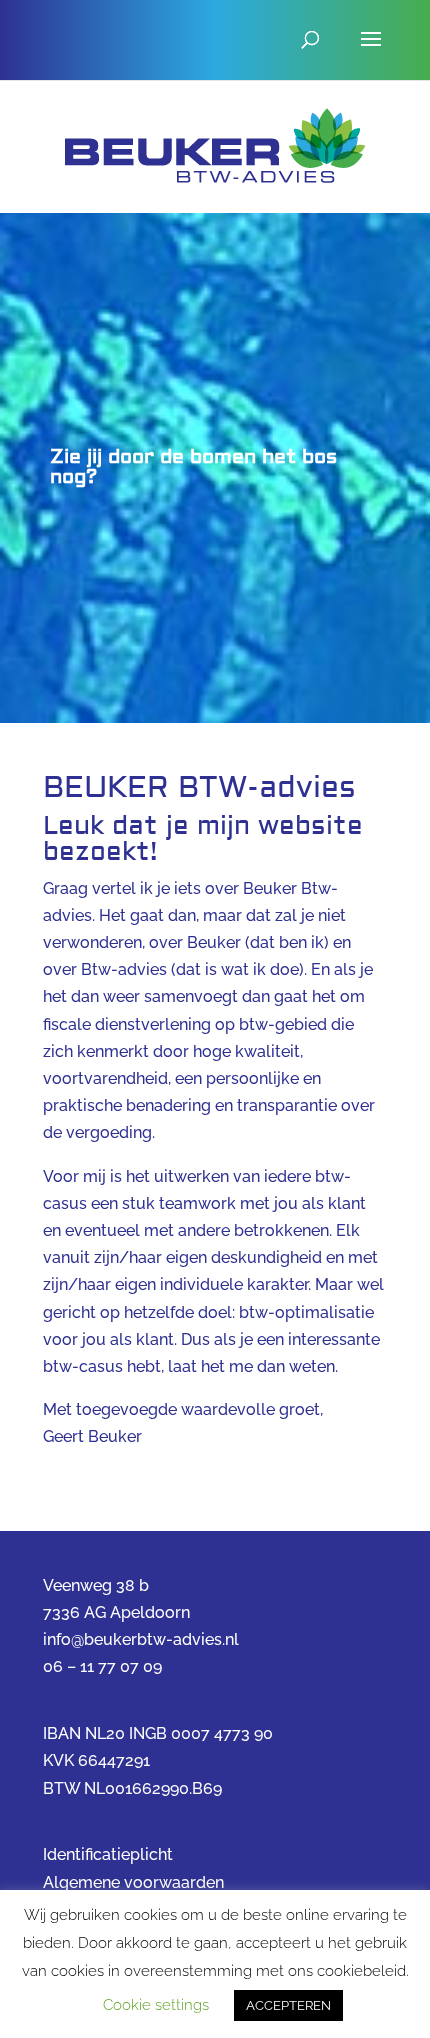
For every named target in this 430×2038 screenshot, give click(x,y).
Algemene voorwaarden (133, 1882)
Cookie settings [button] (156, 2005)
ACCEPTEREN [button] (288, 2005)
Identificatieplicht (108, 1854)
